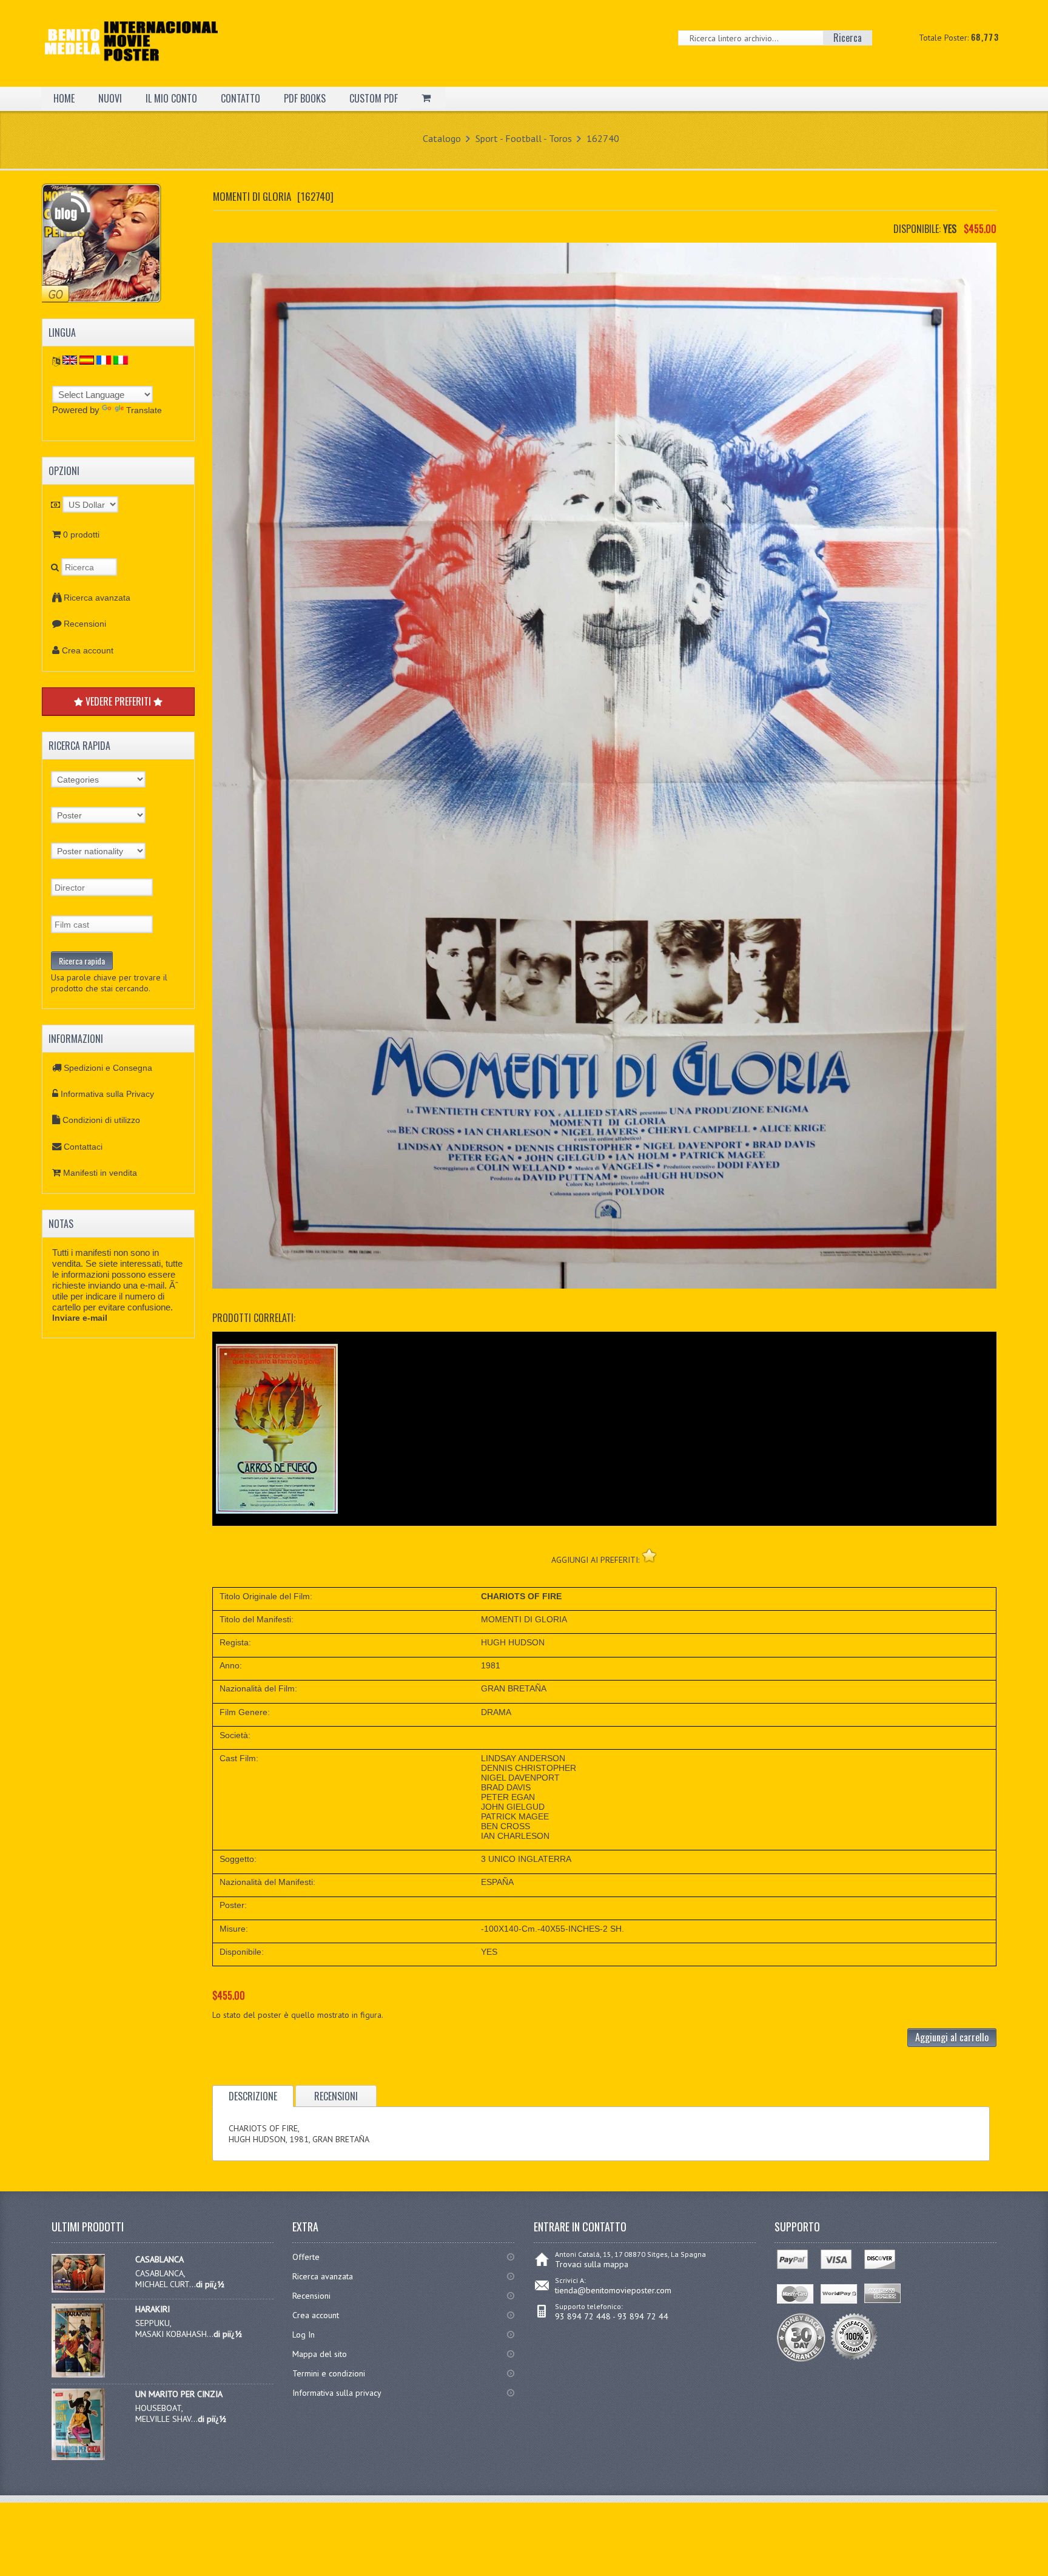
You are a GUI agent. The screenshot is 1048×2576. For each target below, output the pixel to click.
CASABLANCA (160, 2259)
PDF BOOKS (305, 98)
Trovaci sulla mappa (592, 2264)
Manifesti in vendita (100, 1173)
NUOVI (110, 98)
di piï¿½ (210, 2284)
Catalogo (442, 138)
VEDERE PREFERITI (118, 701)
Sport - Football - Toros (524, 138)
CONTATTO (240, 98)
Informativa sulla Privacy (107, 1094)
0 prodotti (81, 534)
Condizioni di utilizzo (101, 1120)
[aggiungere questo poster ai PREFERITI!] (649, 1555)
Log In (304, 2335)
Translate (144, 410)
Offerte (306, 2257)
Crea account (88, 650)
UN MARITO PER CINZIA (179, 2394)
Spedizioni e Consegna (108, 1068)
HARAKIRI (153, 2309)
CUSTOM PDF (374, 98)
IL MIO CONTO (171, 98)
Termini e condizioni (329, 2373)
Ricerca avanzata (97, 598)
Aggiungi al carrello (952, 2037)
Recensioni (85, 624)
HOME (64, 98)
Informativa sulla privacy (337, 2393)
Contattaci (83, 1147)
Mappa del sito (320, 2354)
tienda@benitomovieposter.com (613, 2290)
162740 (603, 138)
